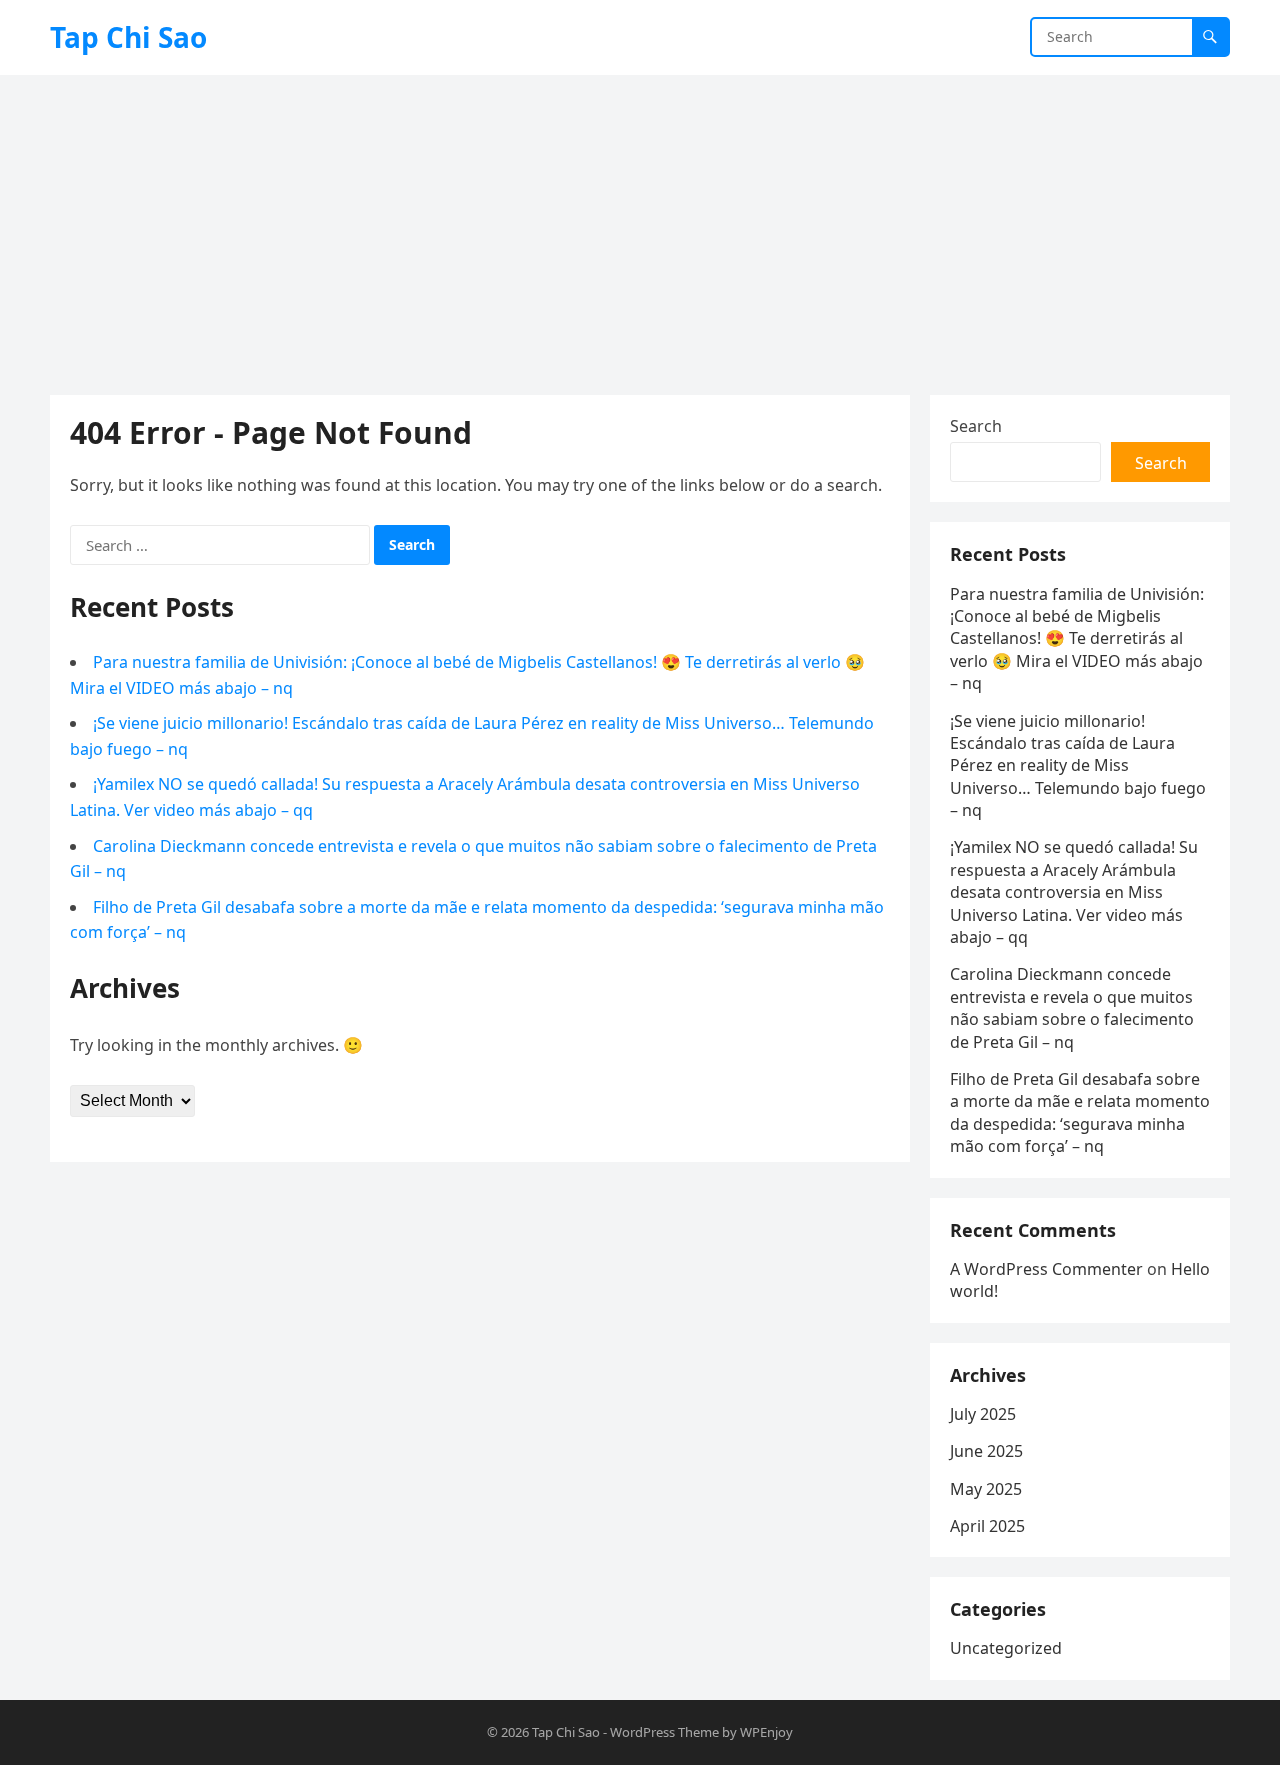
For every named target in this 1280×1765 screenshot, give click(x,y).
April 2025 (987, 1526)
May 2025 (986, 1489)
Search (976, 426)
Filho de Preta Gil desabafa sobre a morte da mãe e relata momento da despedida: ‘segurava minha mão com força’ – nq (1080, 1112)
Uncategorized (1006, 1648)
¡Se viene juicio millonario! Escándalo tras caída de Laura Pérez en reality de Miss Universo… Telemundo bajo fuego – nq (1078, 766)
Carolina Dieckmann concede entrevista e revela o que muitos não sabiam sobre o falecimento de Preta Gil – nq (1072, 1007)
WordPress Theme (664, 1732)
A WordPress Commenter (1046, 1269)
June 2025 (986, 1451)
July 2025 (983, 1414)
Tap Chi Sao (128, 37)
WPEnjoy (766, 1732)
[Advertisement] (640, 225)
